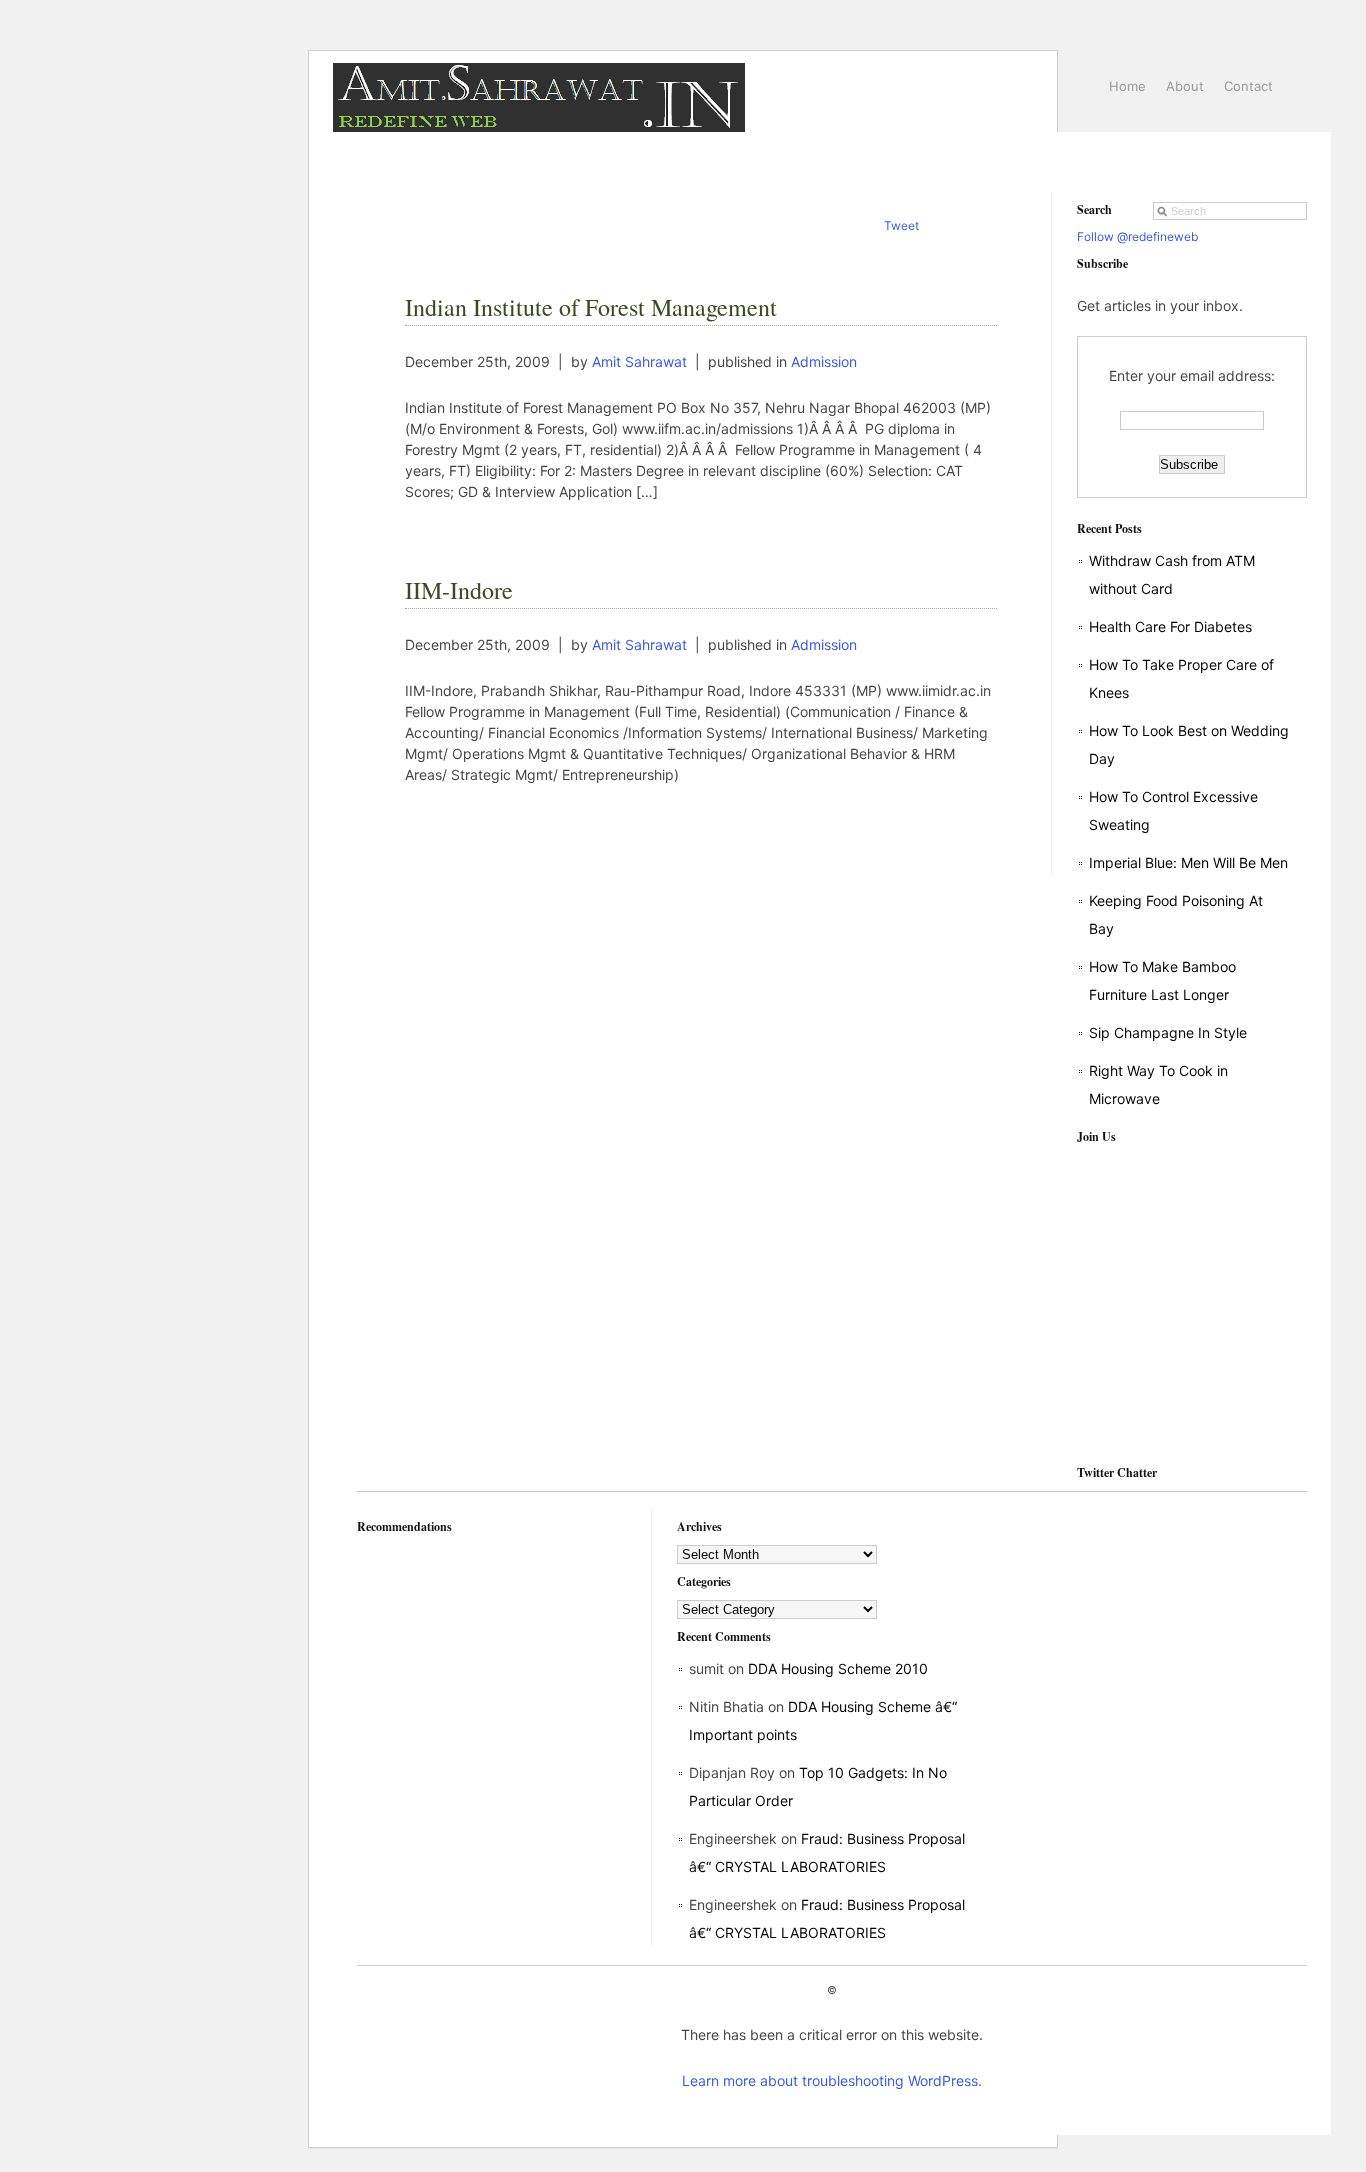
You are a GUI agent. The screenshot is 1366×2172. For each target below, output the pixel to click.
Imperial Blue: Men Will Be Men (1188, 862)
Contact (1248, 86)
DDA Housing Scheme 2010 (838, 1668)
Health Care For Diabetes (1170, 626)
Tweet (901, 225)
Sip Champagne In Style (1168, 1032)
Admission (824, 361)
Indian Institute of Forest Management (591, 307)
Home (1127, 86)
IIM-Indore (459, 590)
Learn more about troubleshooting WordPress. (832, 2080)
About (1185, 86)
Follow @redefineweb (1137, 236)
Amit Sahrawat (639, 361)
